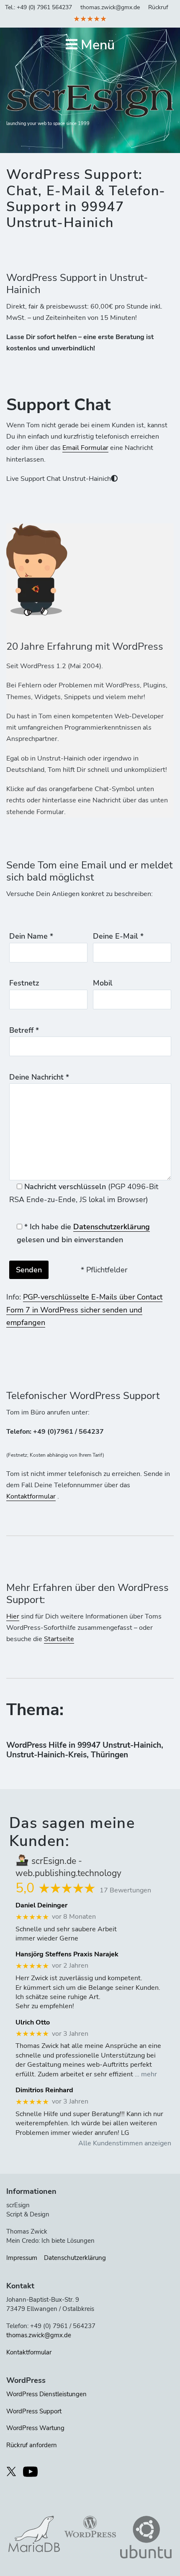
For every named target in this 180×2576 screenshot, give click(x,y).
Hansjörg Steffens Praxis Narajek (67, 1954)
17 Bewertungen (125, 1890)
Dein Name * (31, 936)
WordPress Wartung (35, 2428)
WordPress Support (34, 2411)
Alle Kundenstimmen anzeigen (125, 2143)
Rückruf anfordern (32, 2445)
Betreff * (24, 1030)
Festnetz (24, 983)
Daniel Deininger (41, 1906)
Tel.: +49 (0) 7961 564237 (39, 7)
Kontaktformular (31, 1496)
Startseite (59, 1639)
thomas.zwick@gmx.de (110, 7)
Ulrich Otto (33, 2023)
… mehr (146, 2074)
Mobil (103, 983)
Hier (13, 1616)
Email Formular (85, 448)
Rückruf (158, 7)
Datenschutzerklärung (112, 1227)
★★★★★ (90, 19)
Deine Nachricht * (39, 1077)
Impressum (22, 2258)
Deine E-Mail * (118, 936)
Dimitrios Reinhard (44, 2090)
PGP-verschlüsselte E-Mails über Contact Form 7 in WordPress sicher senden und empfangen (84, 1310)
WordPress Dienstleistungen (46, 2394)
